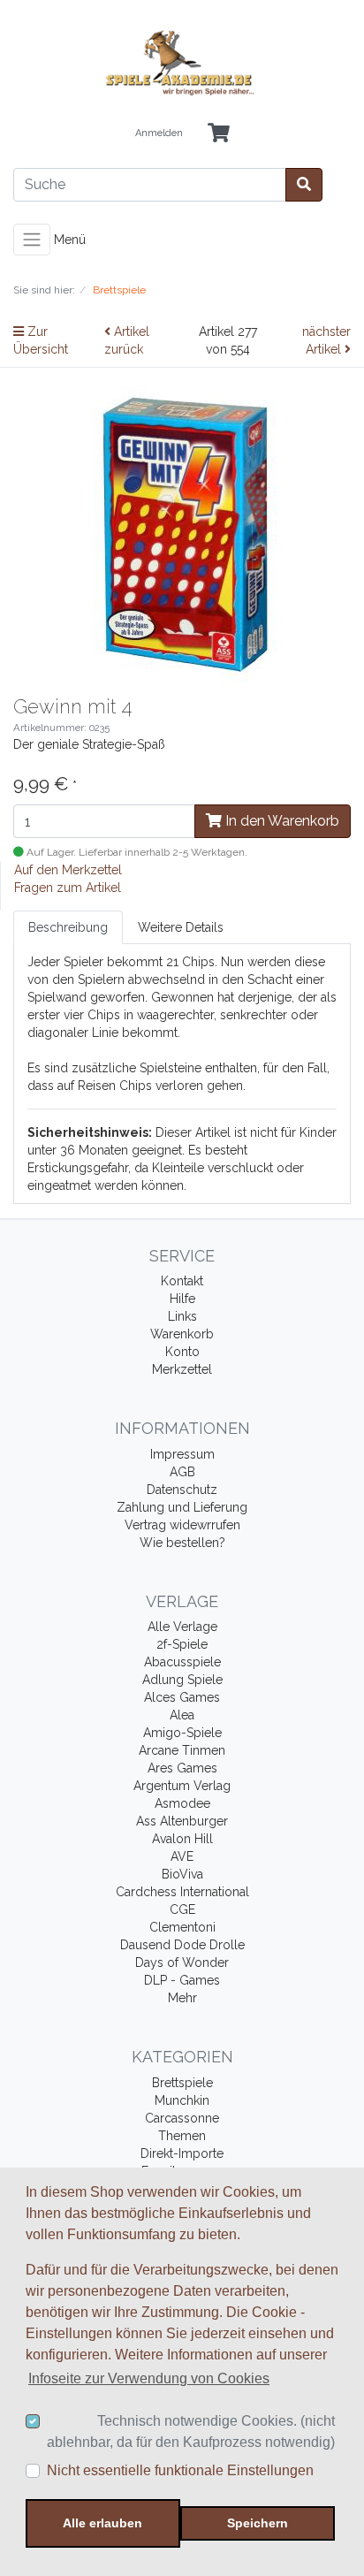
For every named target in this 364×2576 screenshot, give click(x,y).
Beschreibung (68, 927)
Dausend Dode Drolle (182, 1945)
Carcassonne (182, 2118)
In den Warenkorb (281, 821)
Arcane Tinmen (182, 1750)
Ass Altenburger (182, 1821)
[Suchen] (304, 185)
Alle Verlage (182, 1627)
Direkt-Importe (182, 2153)
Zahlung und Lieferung (182, 1507)
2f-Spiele (182, 1644)
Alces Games (182, 1697)
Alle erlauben (102, 2523)
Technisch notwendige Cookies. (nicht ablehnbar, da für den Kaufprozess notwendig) (191, 2431)
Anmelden (159, 133)
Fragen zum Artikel (68, 888)
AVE (182, 1856)
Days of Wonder (182, 1962)
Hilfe (182, 1299)
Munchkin (182, 2100)
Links (182, 1316)
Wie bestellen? (182, 1543)
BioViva (182, 1874)
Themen (182, 2136)
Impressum (182, 1454)
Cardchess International (182, 1892)
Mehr (182, 1998)
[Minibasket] (219, 134)
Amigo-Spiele (182, 1733)
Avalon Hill (182, 1839)
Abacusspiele (182, 1662)
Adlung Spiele (182, 1680)
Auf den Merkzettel (68, 870)
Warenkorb (182, 1334)
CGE (182, 1909)
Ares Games (182, 1768)
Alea (182, 1715)
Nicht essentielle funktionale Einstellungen (180, 2470)
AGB (182, 1472)
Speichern (258, 2523)
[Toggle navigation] (32, 240)
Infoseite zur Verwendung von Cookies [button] (149, 2378)
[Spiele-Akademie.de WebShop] (182, 63)
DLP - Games (182, 1980)
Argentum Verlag (182, 1786)
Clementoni (182, 1927)
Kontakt (182, 1281)
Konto (182, 1352)
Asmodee (182, 1803)
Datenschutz (182, 1490)
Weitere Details (181, 927)
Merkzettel (182, 1369)
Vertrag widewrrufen (182, 1525)
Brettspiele (182, 2083)
